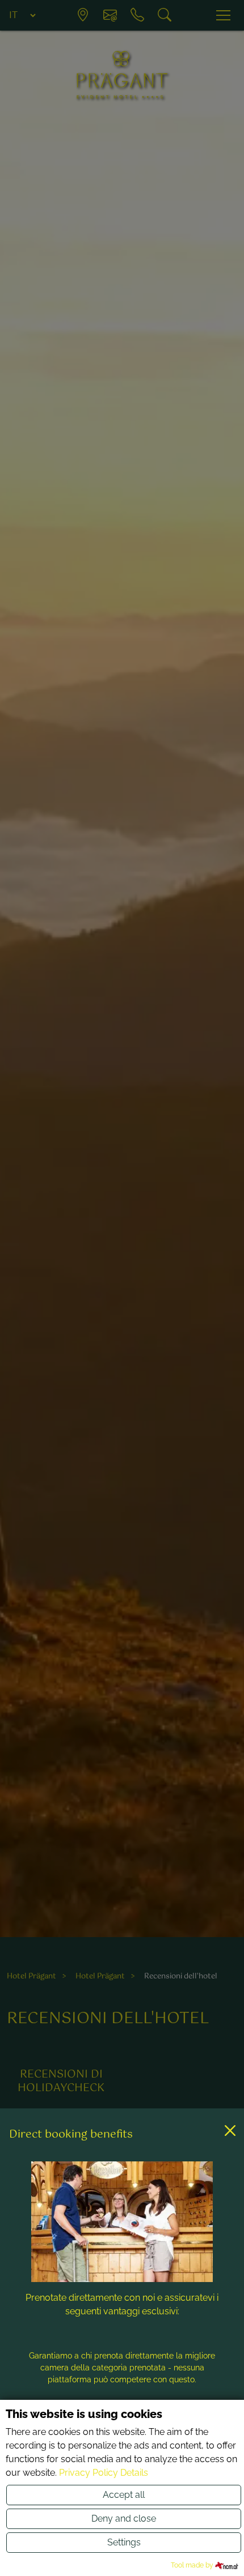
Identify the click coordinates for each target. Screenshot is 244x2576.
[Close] (230, 2131)
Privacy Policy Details (104, 2473)
